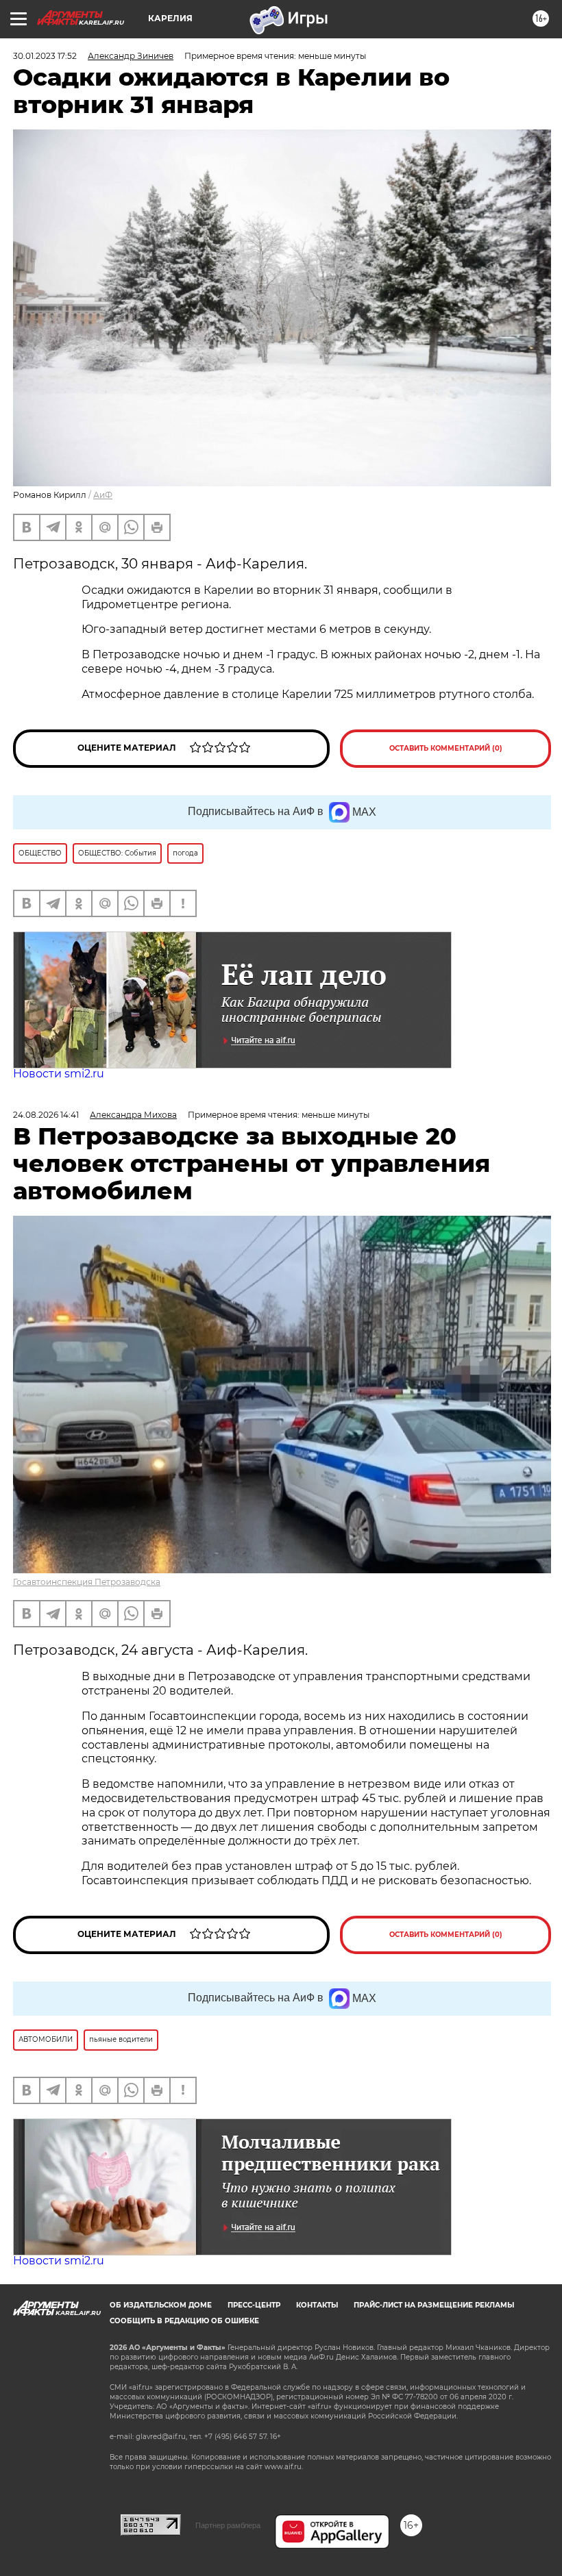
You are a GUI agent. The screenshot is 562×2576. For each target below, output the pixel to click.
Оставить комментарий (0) (446, 748)
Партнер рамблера (228, 2525)
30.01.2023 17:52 (45, 56)
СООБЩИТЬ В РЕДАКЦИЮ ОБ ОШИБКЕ (184, 2321)
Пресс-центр (254, 2305)
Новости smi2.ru (59, 1074)
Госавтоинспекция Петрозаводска (87, 1582)
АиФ (103, 495)
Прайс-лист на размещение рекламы (434, 2305)
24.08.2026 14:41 (46, 1115)
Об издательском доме (161, 2305)
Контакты (317, 2305)
